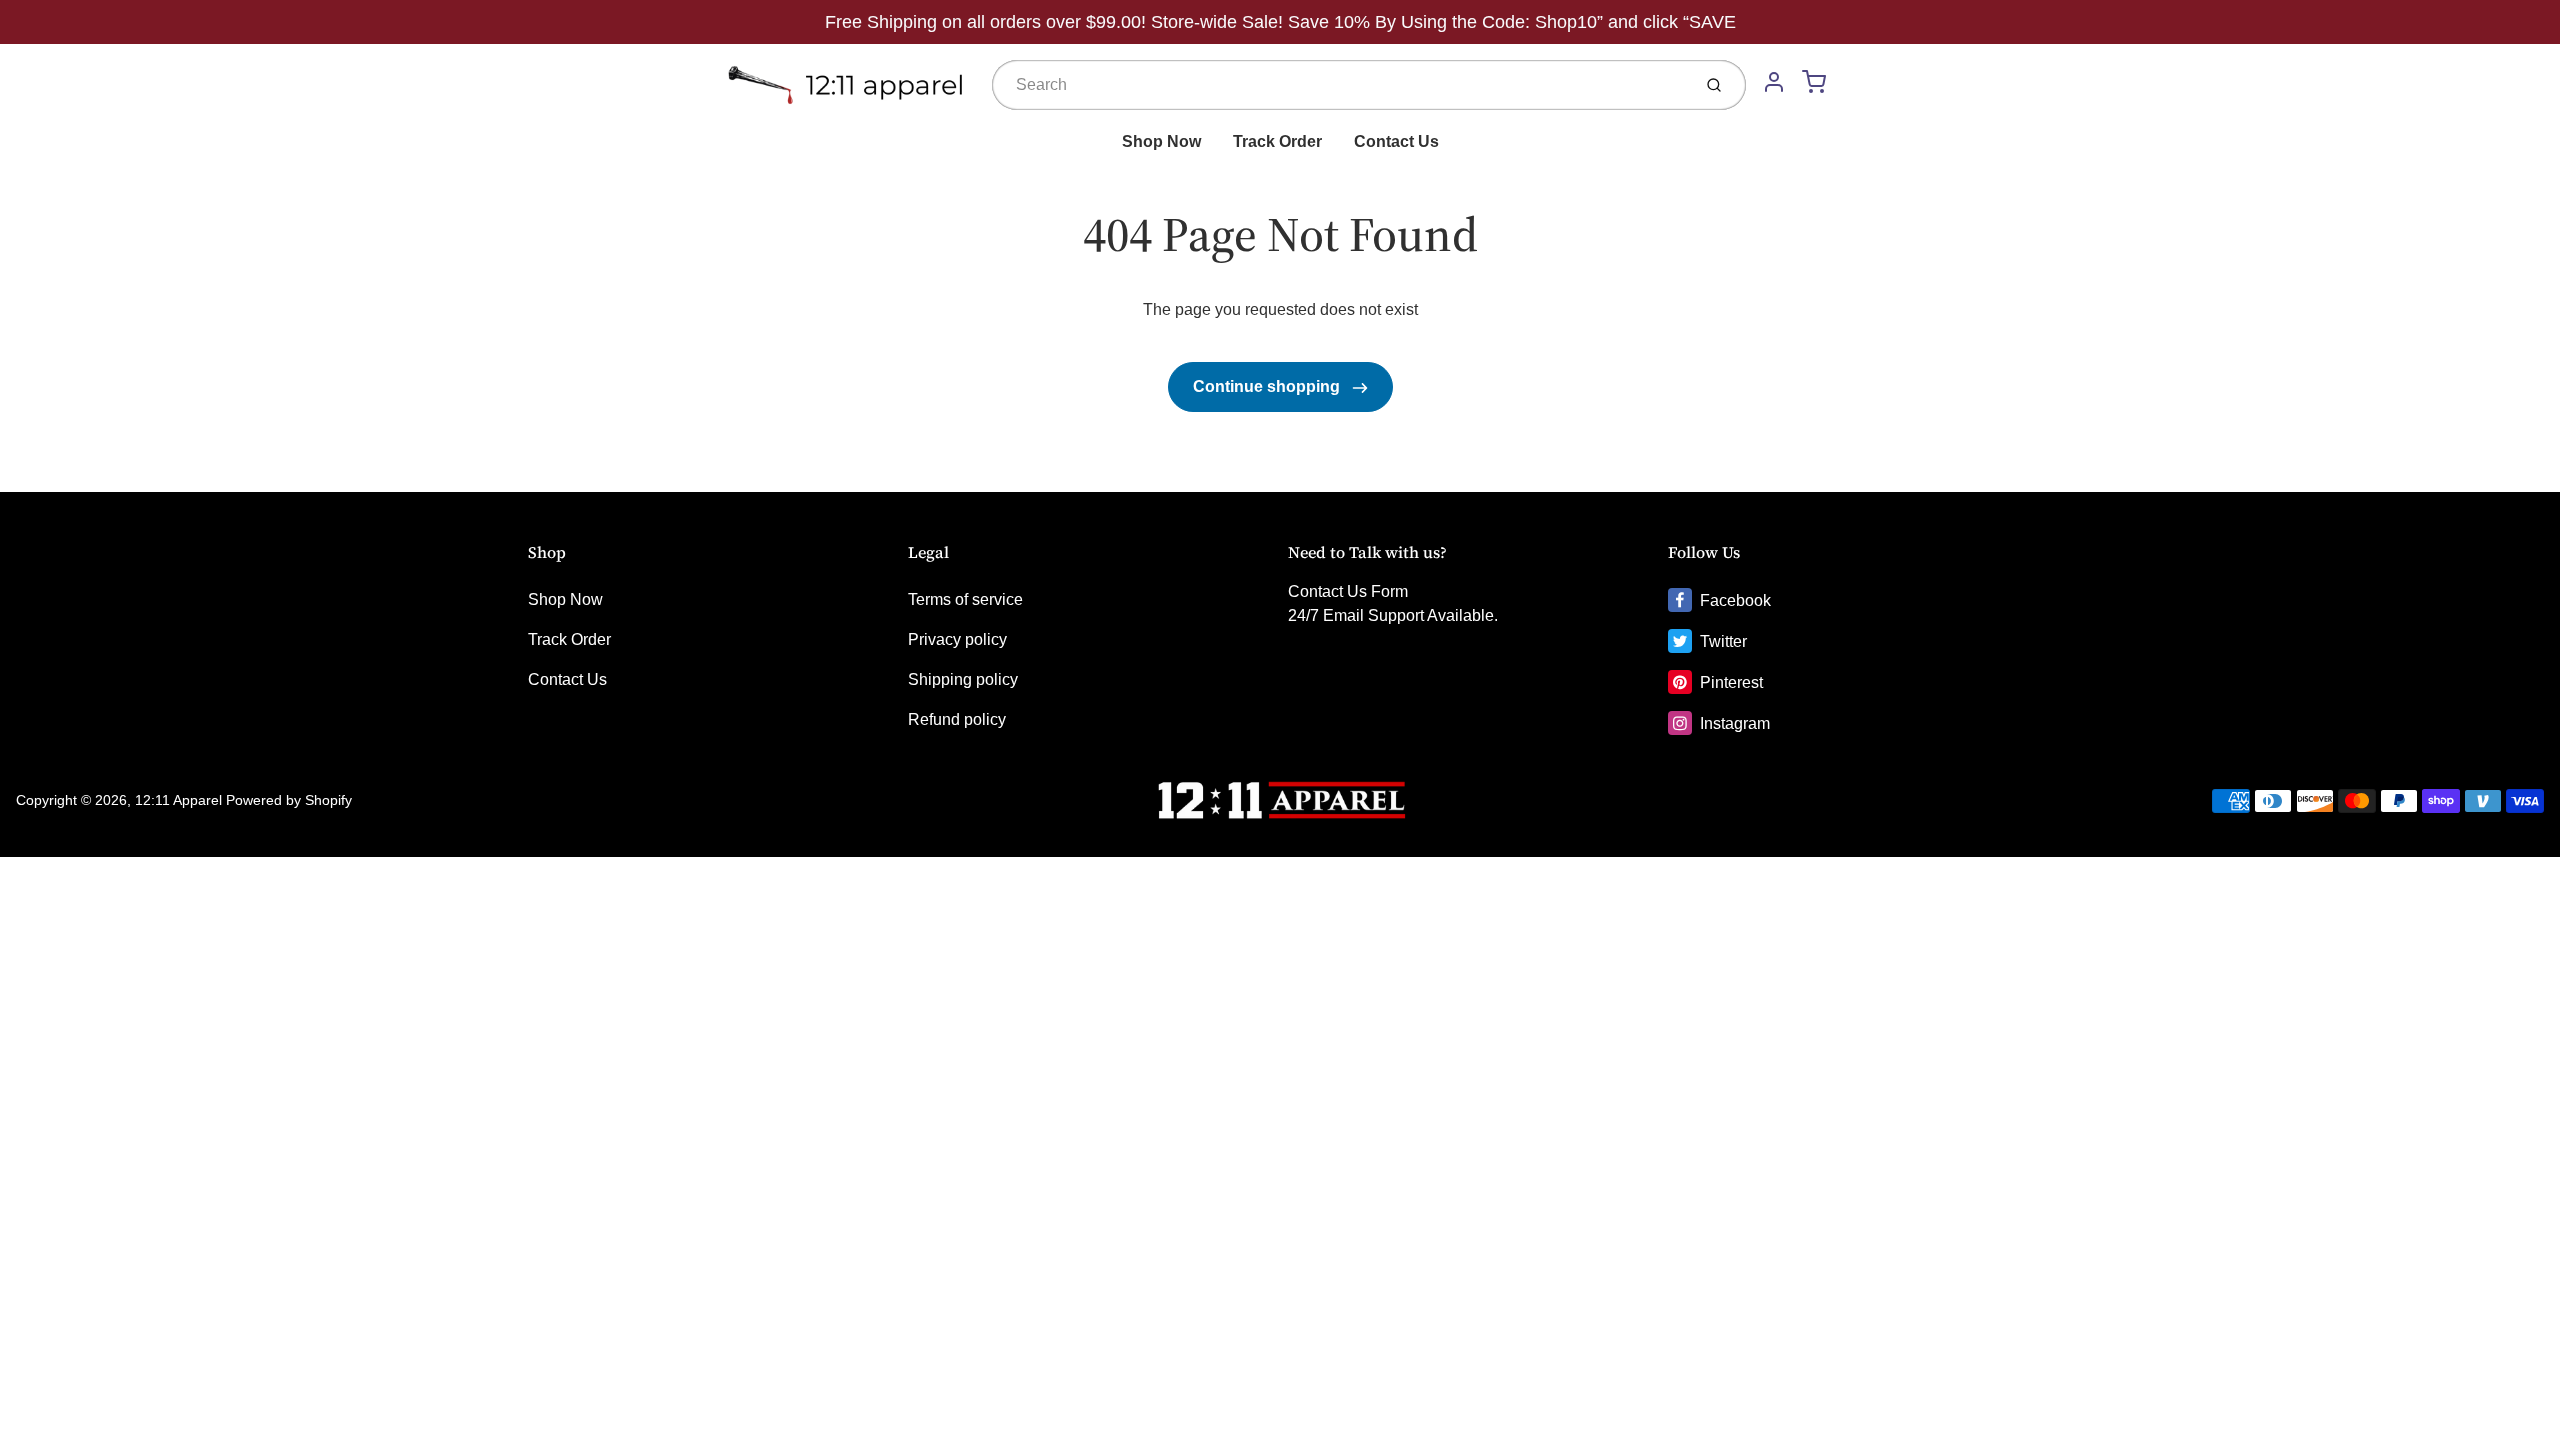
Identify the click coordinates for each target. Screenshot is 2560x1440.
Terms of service (965, 599)
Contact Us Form (1348, 591)
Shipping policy (963, 679)
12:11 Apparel (178, 800)
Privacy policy (957, 639)
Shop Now (1161, 141)
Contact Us (1396, 141)
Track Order (1277, 141)
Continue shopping (1268, 386)
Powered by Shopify (289, 800)
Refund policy (957, 719)
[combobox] (1339, 85)
